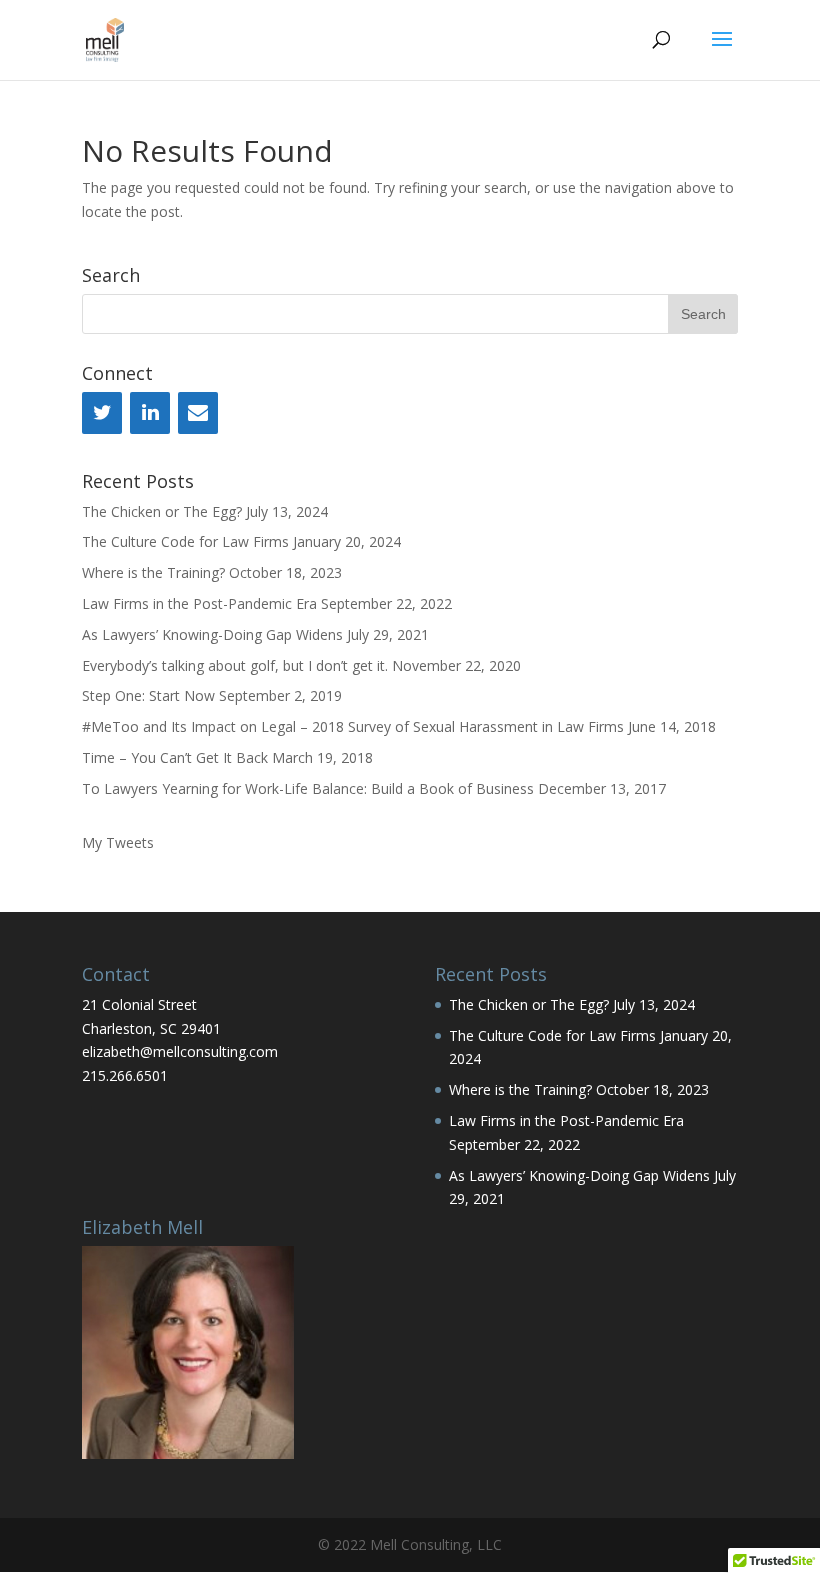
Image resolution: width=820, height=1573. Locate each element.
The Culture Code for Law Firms (185, 541)
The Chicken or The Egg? (162, 511)
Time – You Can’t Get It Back (175, 757)
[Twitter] (102, 413)
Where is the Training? (153, 572)
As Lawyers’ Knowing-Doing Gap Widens (212, 634)
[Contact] (198, 413)
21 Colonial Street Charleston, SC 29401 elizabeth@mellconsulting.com (180, 1028)
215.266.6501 (125, 1075)
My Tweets (118, 842)
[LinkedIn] (150, 413)
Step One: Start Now (148, 695)
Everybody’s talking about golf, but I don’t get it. (235, 665)
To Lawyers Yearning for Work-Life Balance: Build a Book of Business (308, 788)
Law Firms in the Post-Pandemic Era (199, 603)
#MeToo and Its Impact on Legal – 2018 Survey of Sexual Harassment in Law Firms (353, 726)
